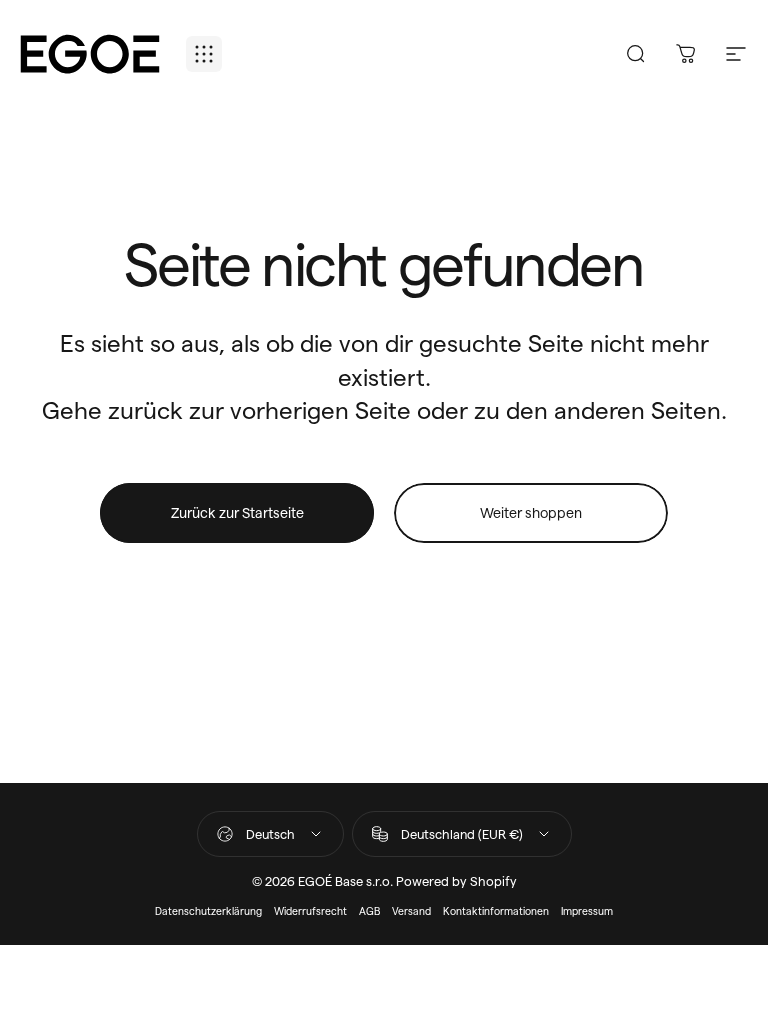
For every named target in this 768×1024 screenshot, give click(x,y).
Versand (411, 910)
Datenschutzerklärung (208, 910)
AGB (369, 910)
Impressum (587, 910)
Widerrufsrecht (310, 910)
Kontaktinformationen (496, 910)
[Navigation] (204, 54)
